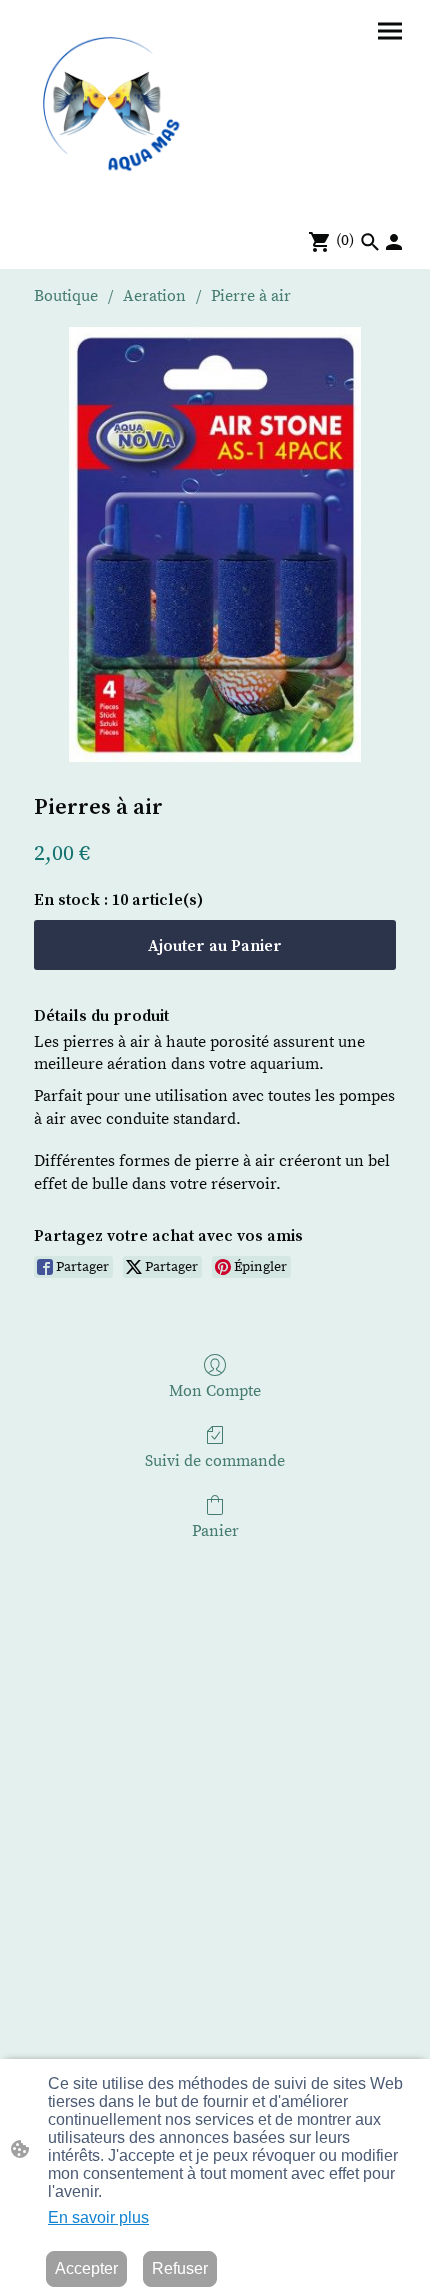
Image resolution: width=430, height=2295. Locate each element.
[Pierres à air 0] (214, 544)
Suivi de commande (215, 1461)
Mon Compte (215, 1391)
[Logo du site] (115, 106)
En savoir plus (98, 2217)
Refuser (180, 2268)
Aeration (154, 296)
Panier (215, 1531)
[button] (370, 242)
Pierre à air (251, 296)
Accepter (86, 2268)
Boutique (66, 296)
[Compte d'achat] (394, 242)
